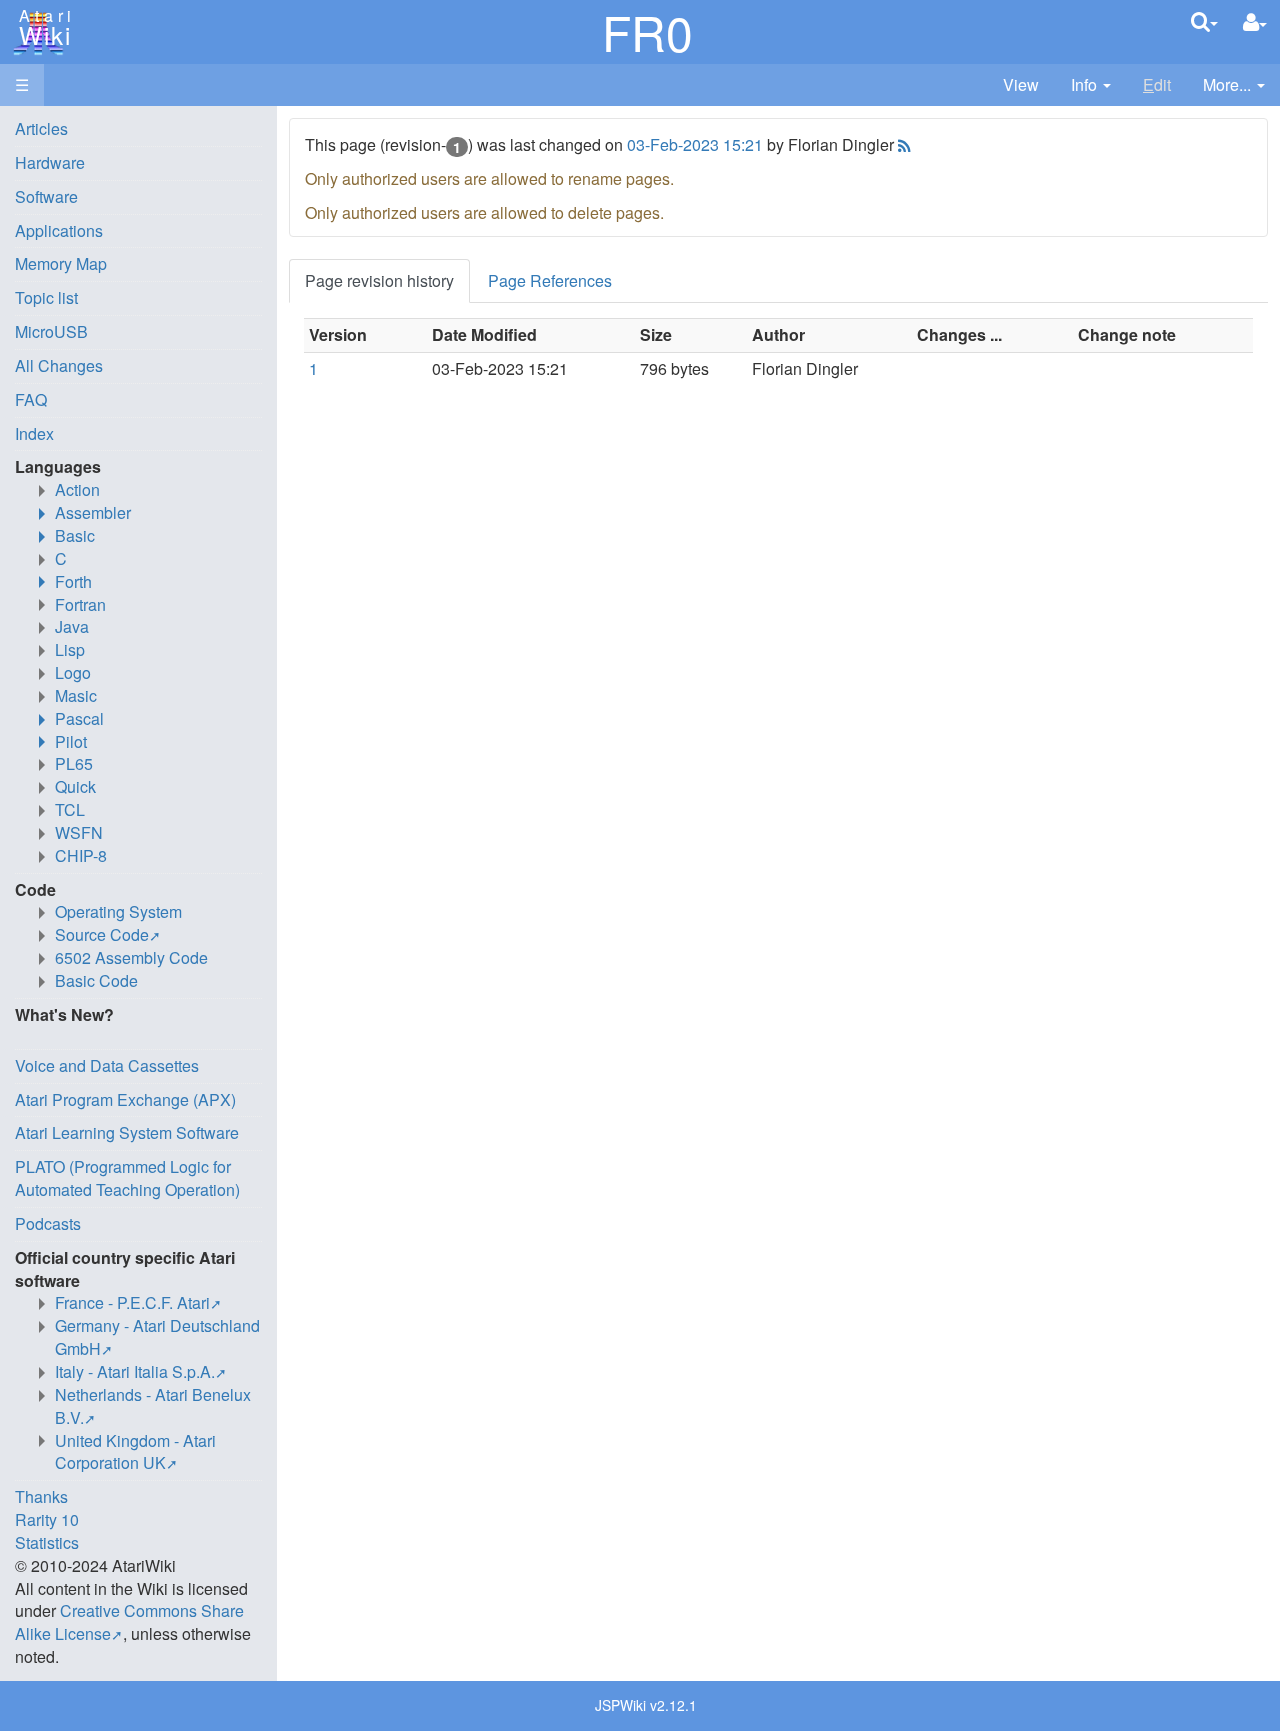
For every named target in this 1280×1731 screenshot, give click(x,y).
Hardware (50, 162)
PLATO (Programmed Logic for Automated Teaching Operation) (127, 1178)
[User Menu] (1255, 22)
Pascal (79, 718)
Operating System (118, 911)
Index (34, 433)
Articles (41, 128)
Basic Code (96, 980)
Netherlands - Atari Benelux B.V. (153, 1406)
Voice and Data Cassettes (107, 1065)
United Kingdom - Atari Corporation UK (135, 1452)
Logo (73, 672)
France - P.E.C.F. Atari (132, 1302)
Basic (75, 535)
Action (77, 489)
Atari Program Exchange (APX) (125, 1099)
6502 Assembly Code (131, 957)
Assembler (93, 512)
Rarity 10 (47, 1519)
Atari (42, 28)
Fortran (80, 604)
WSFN (79, 832)
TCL (70, 809)
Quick (75, 786)
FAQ (31, 399)
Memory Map (61, 263)
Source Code (102, 934)
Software (46, 196)
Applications (59, 230)
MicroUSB (51, 331)
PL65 (74, 763)
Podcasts (48, 1223)
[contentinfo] (1091, 85)
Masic (76, 695)
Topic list (46, 297)
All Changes (59, 365)
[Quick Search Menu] (1204, 21)
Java (72, 626)
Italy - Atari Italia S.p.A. (135, 1371)
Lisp (70, 649)
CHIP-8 (81, 855)
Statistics (47, 1542)
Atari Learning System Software (127, 1132)
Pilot (71, 741)
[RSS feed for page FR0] (902, 144)
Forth (73, 581)
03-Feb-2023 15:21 (695, 144)
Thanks (41, 1496)
